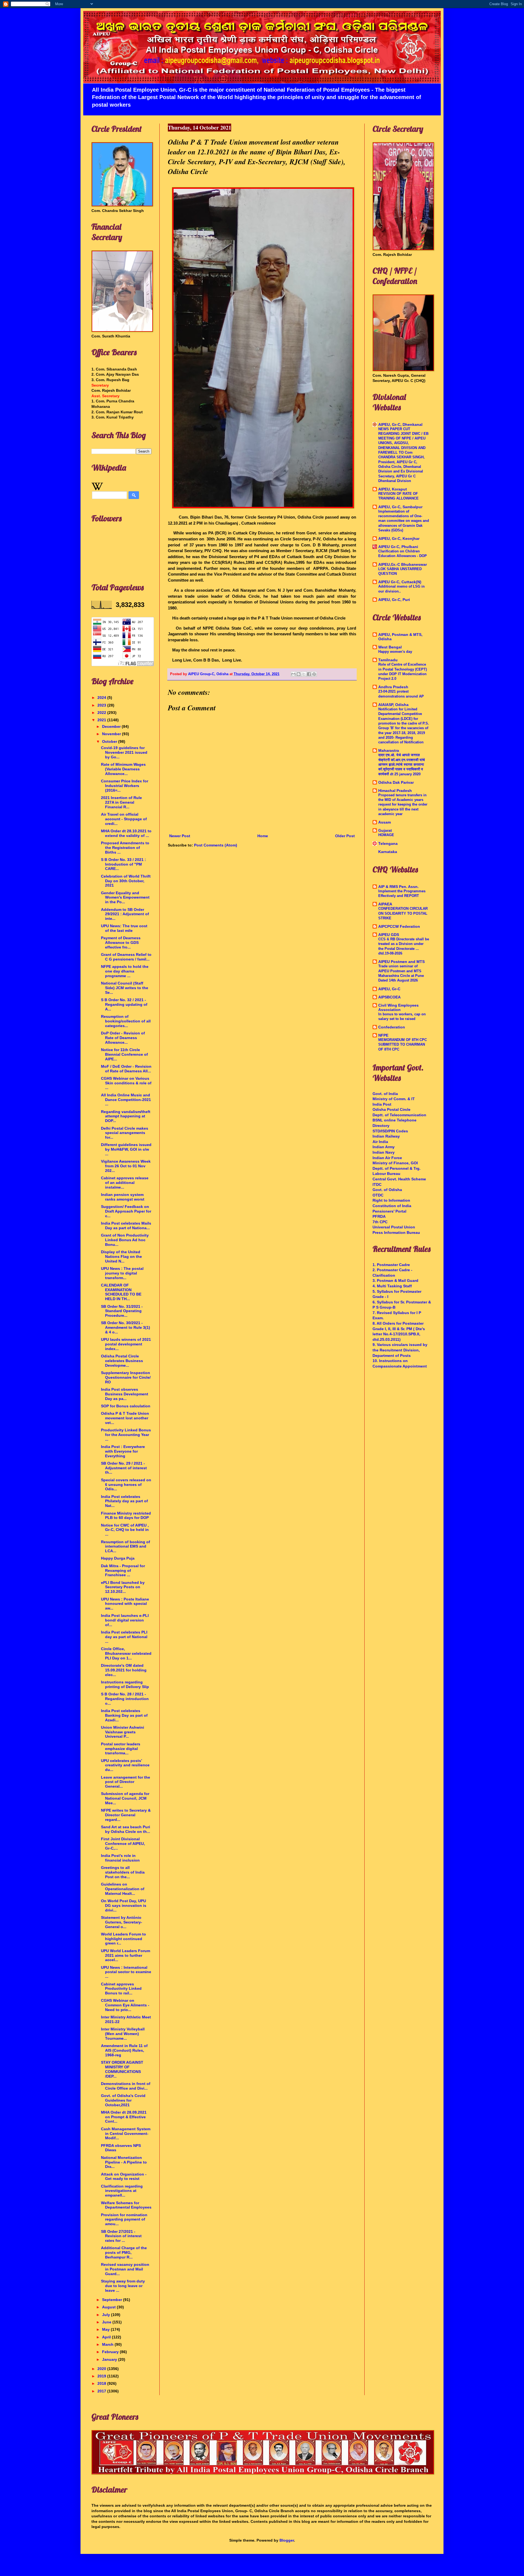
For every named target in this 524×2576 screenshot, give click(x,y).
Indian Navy (384, 1152)
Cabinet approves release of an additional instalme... (125, 1183)
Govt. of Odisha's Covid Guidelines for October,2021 (123, 2100)
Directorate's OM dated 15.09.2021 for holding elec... (124, 1670)
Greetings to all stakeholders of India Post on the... (123, 1872)
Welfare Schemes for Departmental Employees (126, 2205)
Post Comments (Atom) (216, 845)
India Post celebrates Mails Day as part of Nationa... (126, 1226)
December (112, 726)
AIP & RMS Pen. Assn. (398, 887)
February (111, 2352)
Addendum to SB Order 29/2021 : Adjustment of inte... (125, 914)
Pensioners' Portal (389, 1211)
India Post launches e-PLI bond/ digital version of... (125, 1620)
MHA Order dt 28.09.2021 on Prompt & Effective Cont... (124, 2117)
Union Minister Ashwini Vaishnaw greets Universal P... (123, 1732)
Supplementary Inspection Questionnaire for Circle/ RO (126, 1377)
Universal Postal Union (394, 1227)
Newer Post (180, 836)
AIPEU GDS (389, 935)
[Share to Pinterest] (314, 674)
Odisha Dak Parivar (396, 782)
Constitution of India (392, 1206)
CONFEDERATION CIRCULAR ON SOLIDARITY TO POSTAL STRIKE (403, 913)
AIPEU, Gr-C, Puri (394, 600)
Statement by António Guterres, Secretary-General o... (122, 1922)
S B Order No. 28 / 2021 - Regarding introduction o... (125, 1699)
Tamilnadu (388, 660)
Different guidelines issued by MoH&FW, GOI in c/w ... (126, 1149)
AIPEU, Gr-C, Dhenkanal (400, 424)
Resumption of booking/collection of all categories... (126, 1021)
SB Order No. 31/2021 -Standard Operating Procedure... (122, 1311)
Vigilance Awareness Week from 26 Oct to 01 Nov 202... (126, 1166)
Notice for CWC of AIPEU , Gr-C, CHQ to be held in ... (125, 1530)
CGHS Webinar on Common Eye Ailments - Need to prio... (125, 2005)
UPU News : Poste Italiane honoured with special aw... (125, 1604)
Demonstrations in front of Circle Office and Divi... (126, 2086)
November (112, 734)
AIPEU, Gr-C (389, 989)
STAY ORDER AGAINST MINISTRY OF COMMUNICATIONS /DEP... (122, 2069)
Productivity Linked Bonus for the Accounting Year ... (126, 1435)
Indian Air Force (387, 1158)
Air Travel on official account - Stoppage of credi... (124, 819)
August (109, 2307)
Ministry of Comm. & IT (394, 1099)
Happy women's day (395, 652)
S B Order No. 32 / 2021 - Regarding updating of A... (124, 1004)
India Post (382, 1104)
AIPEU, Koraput (393, 489)
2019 (102, 2376)
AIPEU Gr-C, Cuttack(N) (400, 582)
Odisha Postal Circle (391, 1109)
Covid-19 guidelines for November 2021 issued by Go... (124, 752)
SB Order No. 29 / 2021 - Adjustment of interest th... (124, 1468)
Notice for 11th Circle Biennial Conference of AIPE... (124, 1054)
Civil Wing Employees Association (398, 1007)
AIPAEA (385, 904)
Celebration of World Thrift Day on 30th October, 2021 (126, 881)
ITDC (377, 1184)
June (107, 2322)
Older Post (345, 836)
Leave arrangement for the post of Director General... (126, 1782)
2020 (102, 2369)
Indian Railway (386, 1136)
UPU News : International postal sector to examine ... (126, 1972)
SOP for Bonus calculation (126, 1406)
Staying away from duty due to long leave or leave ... (123, 2286)
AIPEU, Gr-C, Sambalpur (400, 507)
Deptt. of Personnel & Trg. (397, 1168)
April (107, 2337)
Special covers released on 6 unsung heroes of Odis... (126, 1485)
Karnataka (388, 852)
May (106, 2329)
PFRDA (379, 1216)
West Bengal (390, 647)
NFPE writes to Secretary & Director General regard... (126, 1815)
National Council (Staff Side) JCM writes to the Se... (125, 988)
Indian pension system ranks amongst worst (123, 1197)
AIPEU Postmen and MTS (401, 962)
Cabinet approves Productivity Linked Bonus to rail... (121, 1989)
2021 (102, 720)
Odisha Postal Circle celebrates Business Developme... (122, 1361)
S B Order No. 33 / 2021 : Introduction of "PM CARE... (123, 864)
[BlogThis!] (299, 674)
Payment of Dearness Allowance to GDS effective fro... (121, 943)
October (110, 741)
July (107, 2315)
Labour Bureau (386, 1174)
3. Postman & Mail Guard (395, 1280)
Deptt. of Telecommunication (399, 1115)
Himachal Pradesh (395, 791)
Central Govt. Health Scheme (399, 1179)
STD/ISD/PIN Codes (390, 1131)
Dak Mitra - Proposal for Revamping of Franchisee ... (123, 1570)
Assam (385, 822)
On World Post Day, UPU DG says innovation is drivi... (124, 1905)
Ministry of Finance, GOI (395, 1163)
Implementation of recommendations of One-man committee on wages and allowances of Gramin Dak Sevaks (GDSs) (404, 521)
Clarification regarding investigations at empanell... (122, 2191)
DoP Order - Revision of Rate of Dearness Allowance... (123, 1038)
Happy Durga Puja (118, 1558)
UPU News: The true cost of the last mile (124, 928)
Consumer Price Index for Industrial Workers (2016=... (125, 786)
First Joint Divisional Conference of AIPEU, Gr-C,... (123, 1844)
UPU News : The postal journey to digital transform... (122, 1273)
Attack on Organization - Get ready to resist (124, 2176)
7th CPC (380, 1222)
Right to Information (391, 1200)
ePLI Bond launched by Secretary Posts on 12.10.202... (123, 1587)
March (108, 2344)
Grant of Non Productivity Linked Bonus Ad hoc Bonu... (125, 1240)
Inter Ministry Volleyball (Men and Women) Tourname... (123, 2034)
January (110, 2359)
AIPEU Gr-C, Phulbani (398, 547)
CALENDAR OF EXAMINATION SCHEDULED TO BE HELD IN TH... (121, 1292)
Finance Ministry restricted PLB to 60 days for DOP (126, 1516)
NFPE (383, 1035)
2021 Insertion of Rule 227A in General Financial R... (121, 802)
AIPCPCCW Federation (399, 926)
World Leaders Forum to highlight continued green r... (123, 1939)
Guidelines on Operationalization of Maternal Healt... (123, 1889)
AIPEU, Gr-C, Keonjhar (399, 538)
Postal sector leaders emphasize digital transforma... (121, 1749)
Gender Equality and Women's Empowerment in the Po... (125, 897)
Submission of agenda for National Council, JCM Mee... (125, 1798)
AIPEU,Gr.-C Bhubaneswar (403, 564)
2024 (102, 698)
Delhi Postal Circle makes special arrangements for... (125, 1133)
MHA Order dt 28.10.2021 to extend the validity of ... (126, 833)
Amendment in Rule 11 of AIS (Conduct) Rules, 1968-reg (124, 2050)
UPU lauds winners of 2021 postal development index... (126, 1344)
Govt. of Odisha (387, 1190)
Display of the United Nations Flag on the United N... (121, 1256)
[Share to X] (304, 674)
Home (263, 836)
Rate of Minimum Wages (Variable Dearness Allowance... (123, 769)
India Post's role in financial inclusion (120, 1858)
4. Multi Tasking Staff (392, 1286)
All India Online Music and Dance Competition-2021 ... (126, 1100)
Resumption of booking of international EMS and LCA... (126, 1546)
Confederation (392, 1027)
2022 (102, 713)
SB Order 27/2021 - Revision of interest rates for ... (121, 2236)
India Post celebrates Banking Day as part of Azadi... (124, 1715)
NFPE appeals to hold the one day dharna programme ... (125, 971)
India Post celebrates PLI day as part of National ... (124, 1637)
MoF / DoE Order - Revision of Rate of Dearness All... (126, 1069)
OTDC (378, 1195)
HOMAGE (386, 835)
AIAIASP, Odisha (393, 705)
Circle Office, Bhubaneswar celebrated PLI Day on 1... (126, 1653)
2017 (102, 2391)
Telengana (388, 843)
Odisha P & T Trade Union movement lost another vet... (125, 1418)
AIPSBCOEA (389, 997)
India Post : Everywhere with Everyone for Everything (123, 1451)
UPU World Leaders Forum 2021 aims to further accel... (126, 1955)
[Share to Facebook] (309, 674)
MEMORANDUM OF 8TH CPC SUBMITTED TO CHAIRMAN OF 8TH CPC (403, 1045)
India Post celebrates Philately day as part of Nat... (124, 1501)
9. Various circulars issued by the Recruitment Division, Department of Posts (400, 1350)
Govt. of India (385, 1094)
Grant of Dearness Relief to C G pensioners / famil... (126, 957)
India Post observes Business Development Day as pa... (125, 1394)
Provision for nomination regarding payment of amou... (124, 2219)
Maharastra (389, 750)
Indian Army (384, 1147)
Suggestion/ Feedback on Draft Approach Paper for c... (126, 1211)
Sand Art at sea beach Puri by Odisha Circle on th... (126, 1829)
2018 (102, 2383)
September (113, 2300)
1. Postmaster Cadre (391, 1265)
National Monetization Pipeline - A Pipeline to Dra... (124, 2162)
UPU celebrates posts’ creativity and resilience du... (125, 1765)
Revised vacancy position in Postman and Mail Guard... (125, 2269)
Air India (380, 1142)
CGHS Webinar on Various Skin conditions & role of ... (126, 1083)
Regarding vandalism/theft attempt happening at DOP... (126, 1116)
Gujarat (385, 830)
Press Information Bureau (396, 1232)
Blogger (287, 2540)
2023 (102, 705)
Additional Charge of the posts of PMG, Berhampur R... (124, 2252)
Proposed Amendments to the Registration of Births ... (125, 848)
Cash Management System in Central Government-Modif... (126, 2134)
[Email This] (293, 674)
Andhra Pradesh (393, 687)
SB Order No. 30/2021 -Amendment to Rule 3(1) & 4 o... (126, 1327)
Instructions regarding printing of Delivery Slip (125, 1684)
